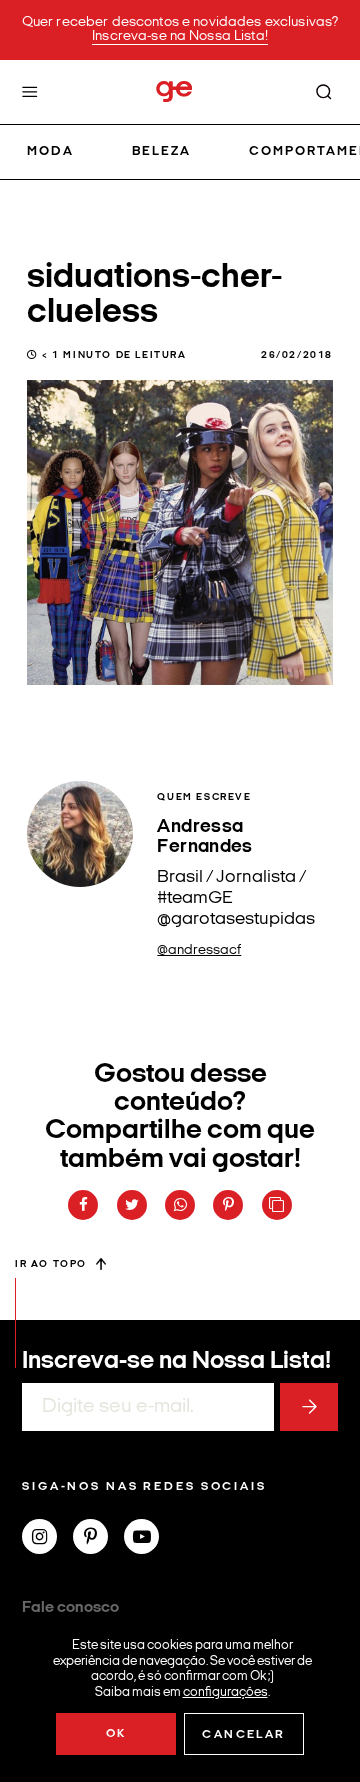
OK (116, 1734)
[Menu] (30, 92)
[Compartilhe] (277, 1205)
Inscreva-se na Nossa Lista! (180, 36)
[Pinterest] (98, 1539)
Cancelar (243, 1735)
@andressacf (199, 950)
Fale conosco (70, 1608)
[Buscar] (324, 92)
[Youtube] (149, 1539)
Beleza (161, 151)
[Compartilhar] (83, 1205)
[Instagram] (47, 1539)
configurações (225, 1691)
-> (309, 1407)
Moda (50, 151)
